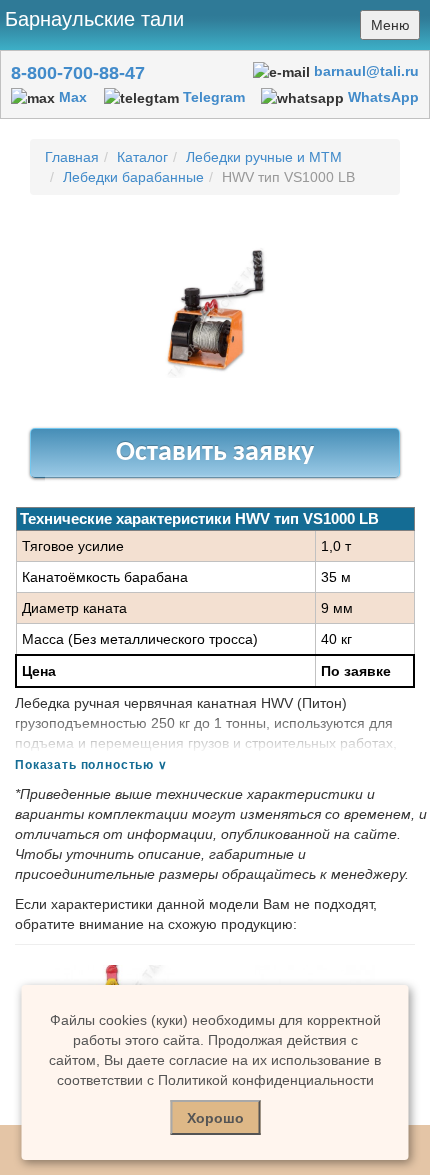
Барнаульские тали (94, 19)
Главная (72, 157)
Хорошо (215, 1118)
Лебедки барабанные (133, 177)
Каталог (142, 157)
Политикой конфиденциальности (266, 1080)
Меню (390, 25)
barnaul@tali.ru (366, 71)
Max (73, 97)
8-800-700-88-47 (78, 73)
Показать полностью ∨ (91, 765)
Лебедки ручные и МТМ (264, 157)
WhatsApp (383, 97)
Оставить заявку (215, 453)
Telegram (214, 97)
